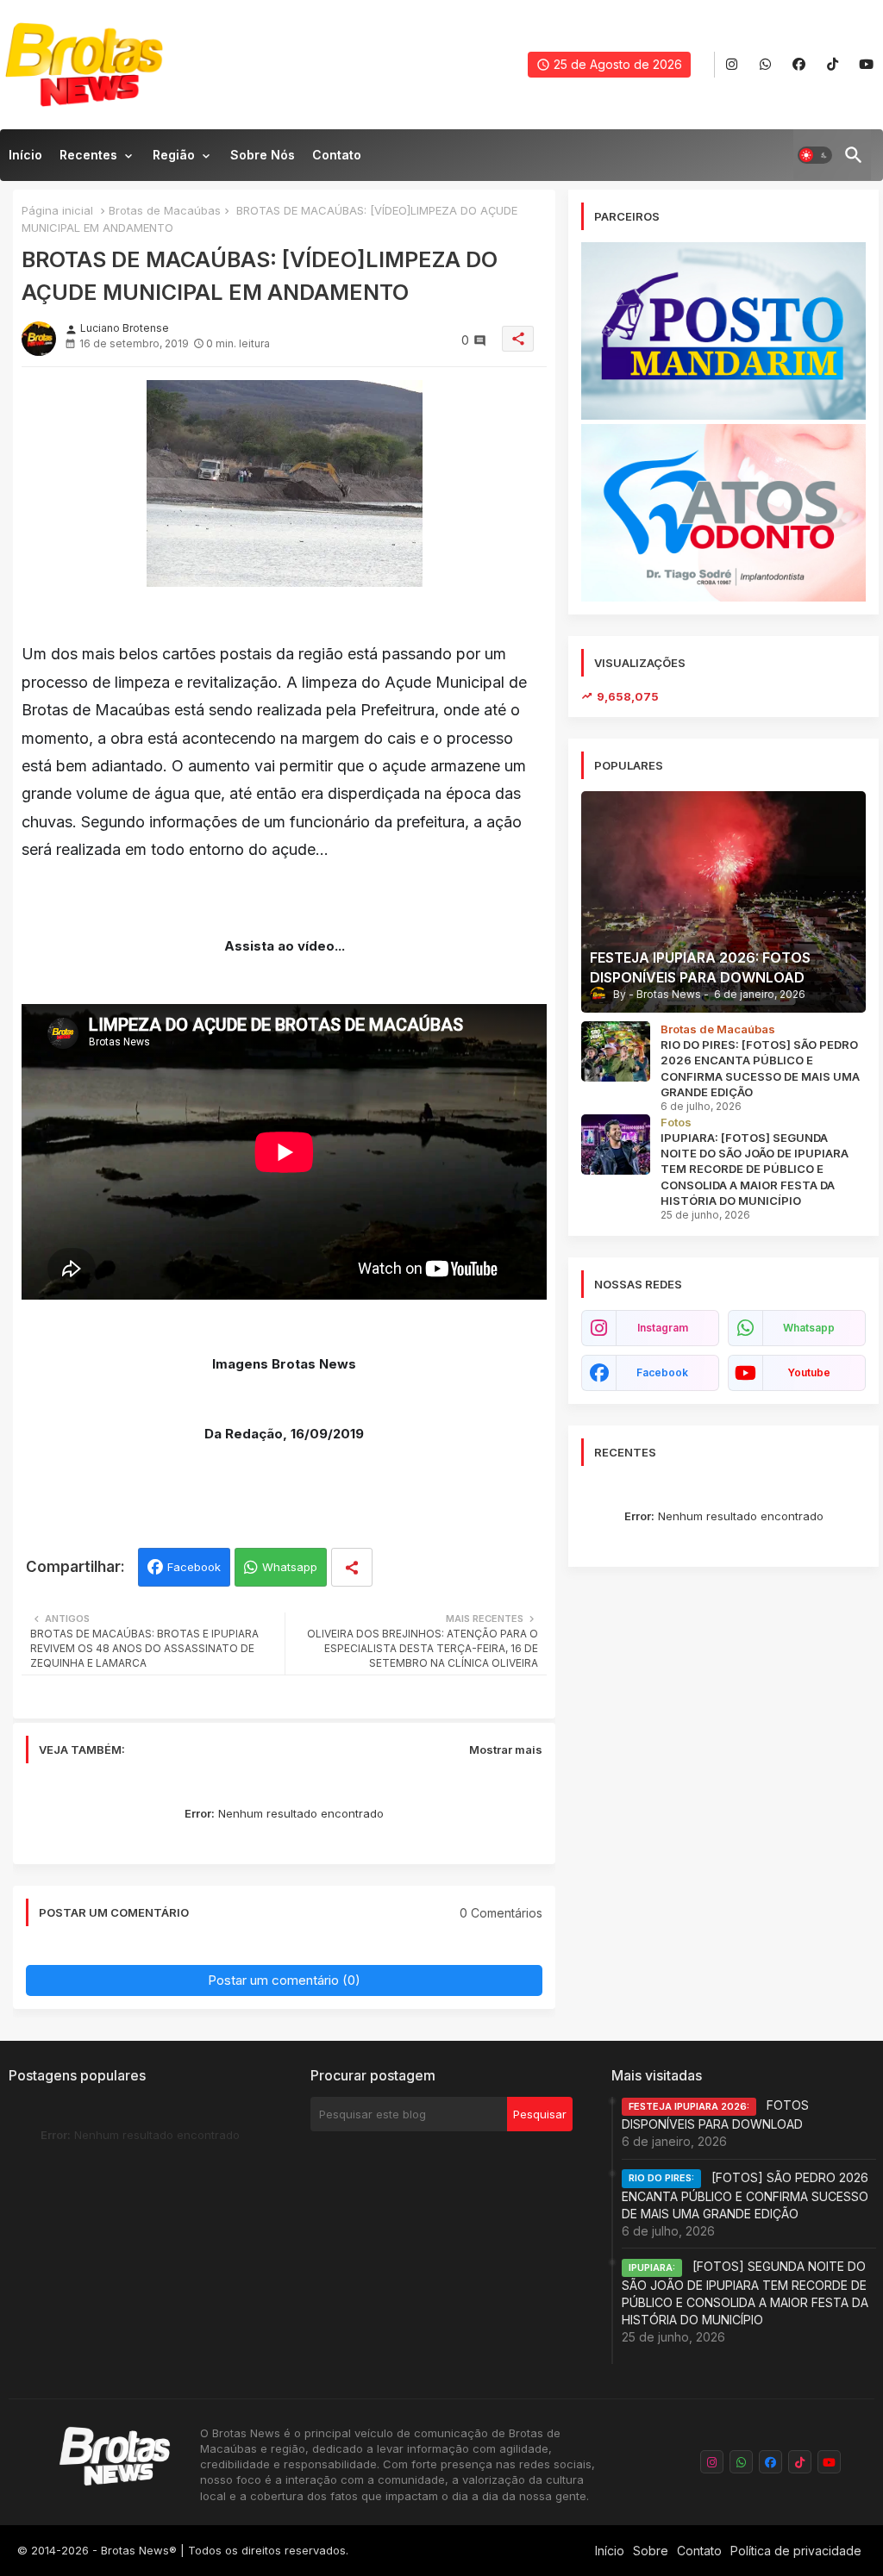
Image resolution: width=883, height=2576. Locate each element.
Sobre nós (263, 155)
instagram (663, 1328)
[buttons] (732, 65)
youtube (809, 1372)
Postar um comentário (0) (284, 1980)
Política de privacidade (796, 2551)
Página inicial (57, 210)
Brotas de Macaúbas (165, 210)
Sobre (651, 2551)
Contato (337, 155)
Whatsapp (290, 1567)
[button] (815, 155)
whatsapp (809, 1328)
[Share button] (352, 1567)
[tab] (25, 159)
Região (174, 155)
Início (25, 155)
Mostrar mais (506, 1750)
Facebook (194, 1567)
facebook (662, 1372)
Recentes (88, 155)
